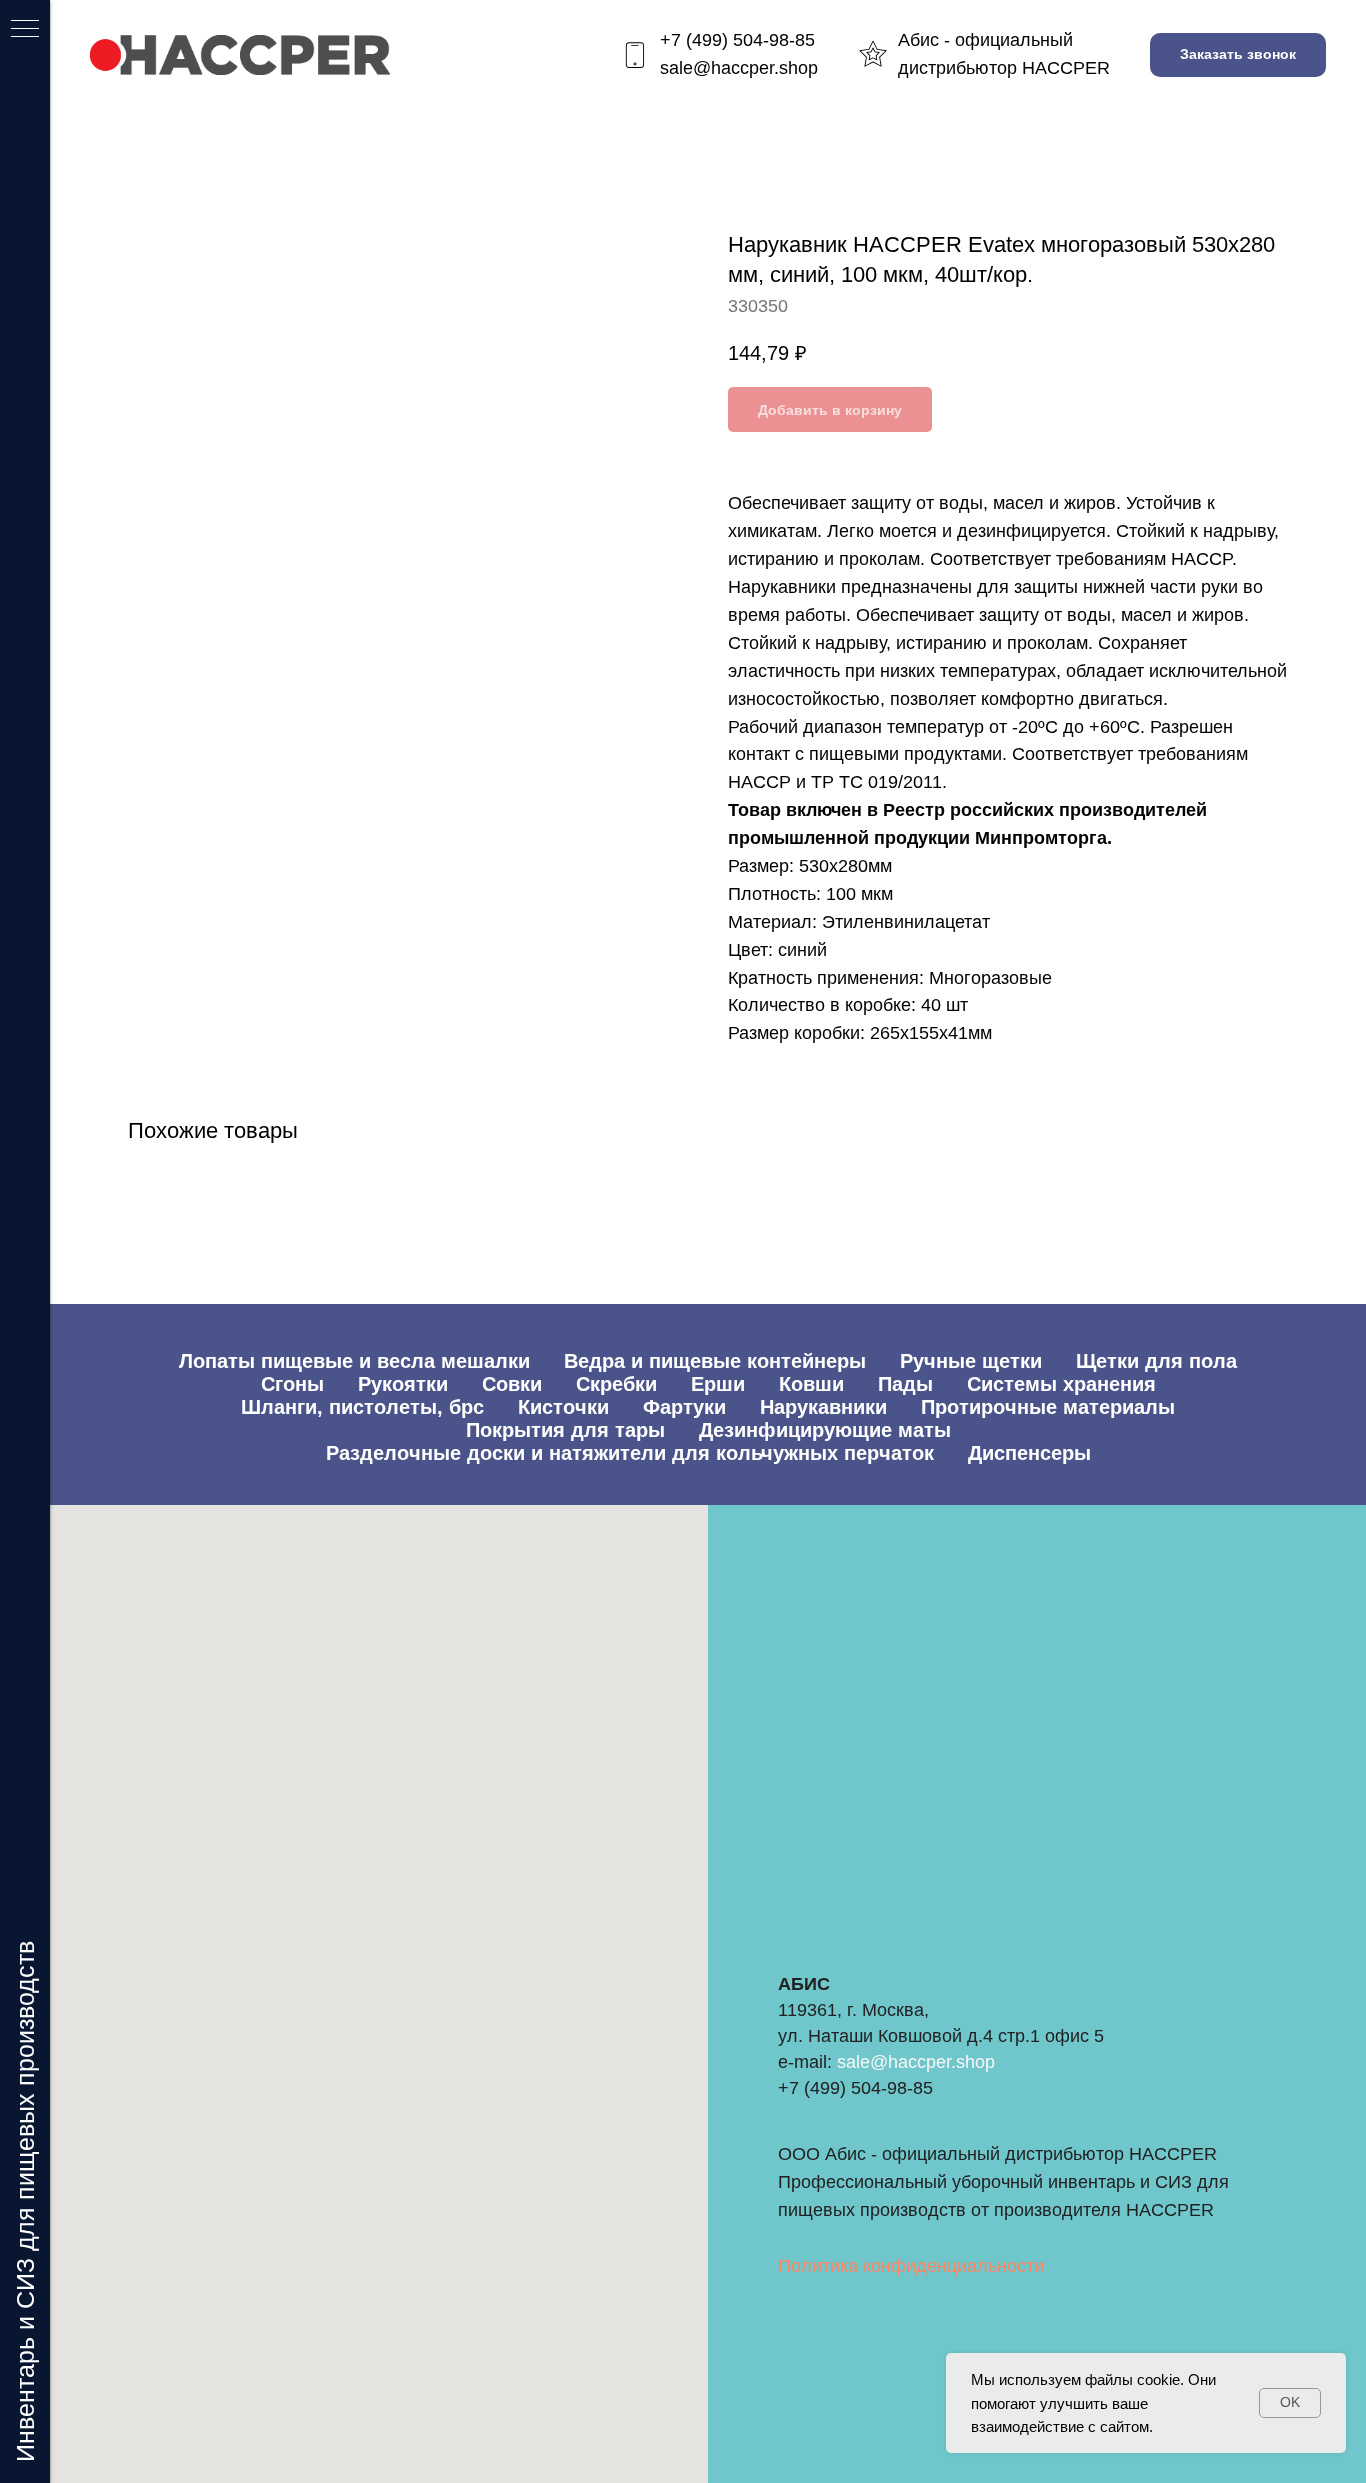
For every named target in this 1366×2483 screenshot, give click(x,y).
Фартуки (684, 1407)
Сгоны (292, 1384)
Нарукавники (823, 1407)
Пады (905, 1384)
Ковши (811, 1384)
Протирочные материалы (1048, 1407)
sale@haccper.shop (739, 68)
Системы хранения (1061, 1384)
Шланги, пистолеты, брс (362, 1407)
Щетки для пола (1156, 1361)
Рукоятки (403, 1384)
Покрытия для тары (565, 1430)
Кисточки (563, 1407)
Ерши (718, 1384)
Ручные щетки (971, 1361)
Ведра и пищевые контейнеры (715, 1361)
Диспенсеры (1029, 1453)
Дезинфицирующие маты (825, 1430)
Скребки (616, 1384)
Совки (512, 1384)
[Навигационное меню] (25, 30)
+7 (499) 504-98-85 (737, 40)
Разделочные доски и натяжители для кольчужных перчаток (630, 1453)
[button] (1238, 55)
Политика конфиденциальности (911, 2266)
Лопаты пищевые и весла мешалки (354, 1361)
